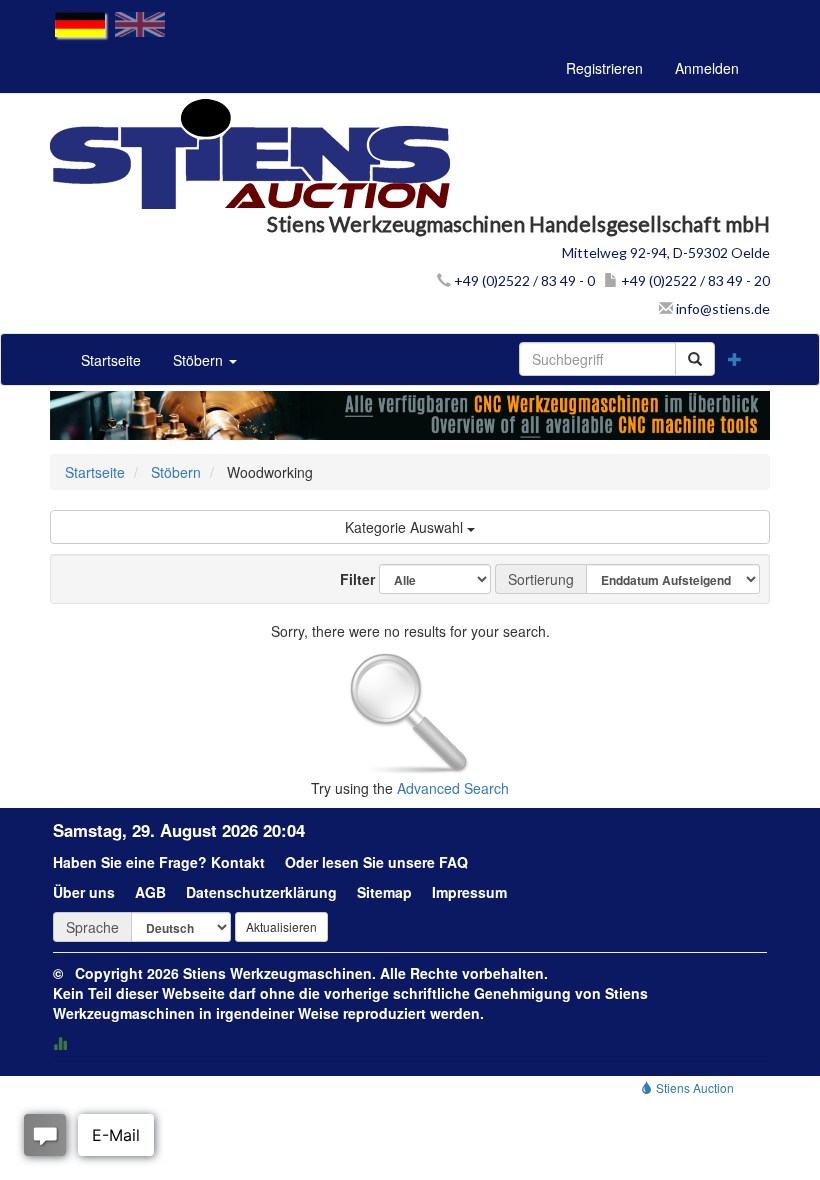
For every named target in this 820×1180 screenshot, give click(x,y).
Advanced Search (453, 788)
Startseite (111, 360)
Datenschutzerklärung (261, 892)
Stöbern (200, 360)
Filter (349, 579)
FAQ (453, 862)
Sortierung (541, 579)
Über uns (84, 892)
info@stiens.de (721, 308)
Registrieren (604, 68)
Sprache (92, 927)
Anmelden (707, 68)
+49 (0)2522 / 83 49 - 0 (523, 280)
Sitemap (384, 892)
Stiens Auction (693, 1087)
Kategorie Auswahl (406, 527)
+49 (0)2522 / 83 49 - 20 (694, 280)
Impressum (469, 892)
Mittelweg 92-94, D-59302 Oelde (666, 252)
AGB (150, 892)
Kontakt (238, 862)
